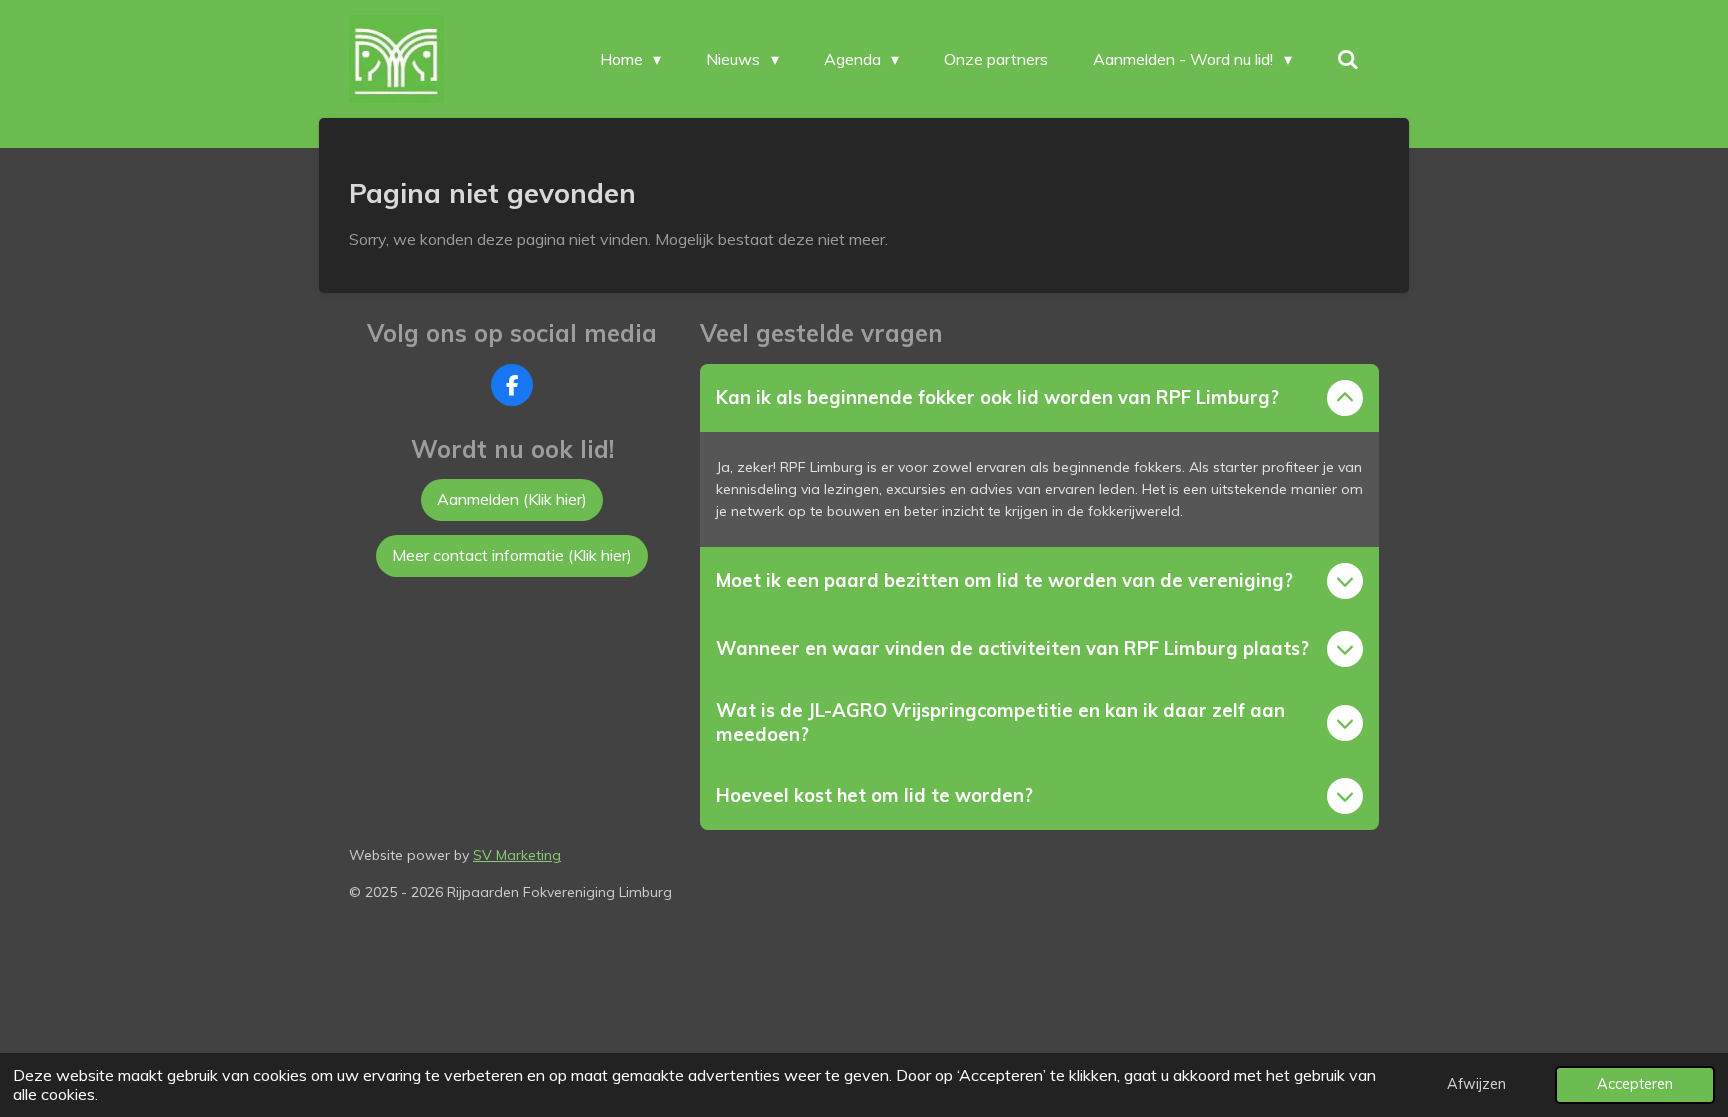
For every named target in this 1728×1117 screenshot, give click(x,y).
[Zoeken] (1348, 59)
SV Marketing (517, 855)
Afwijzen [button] (1476, 1084)
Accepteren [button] (1635, 1084)
